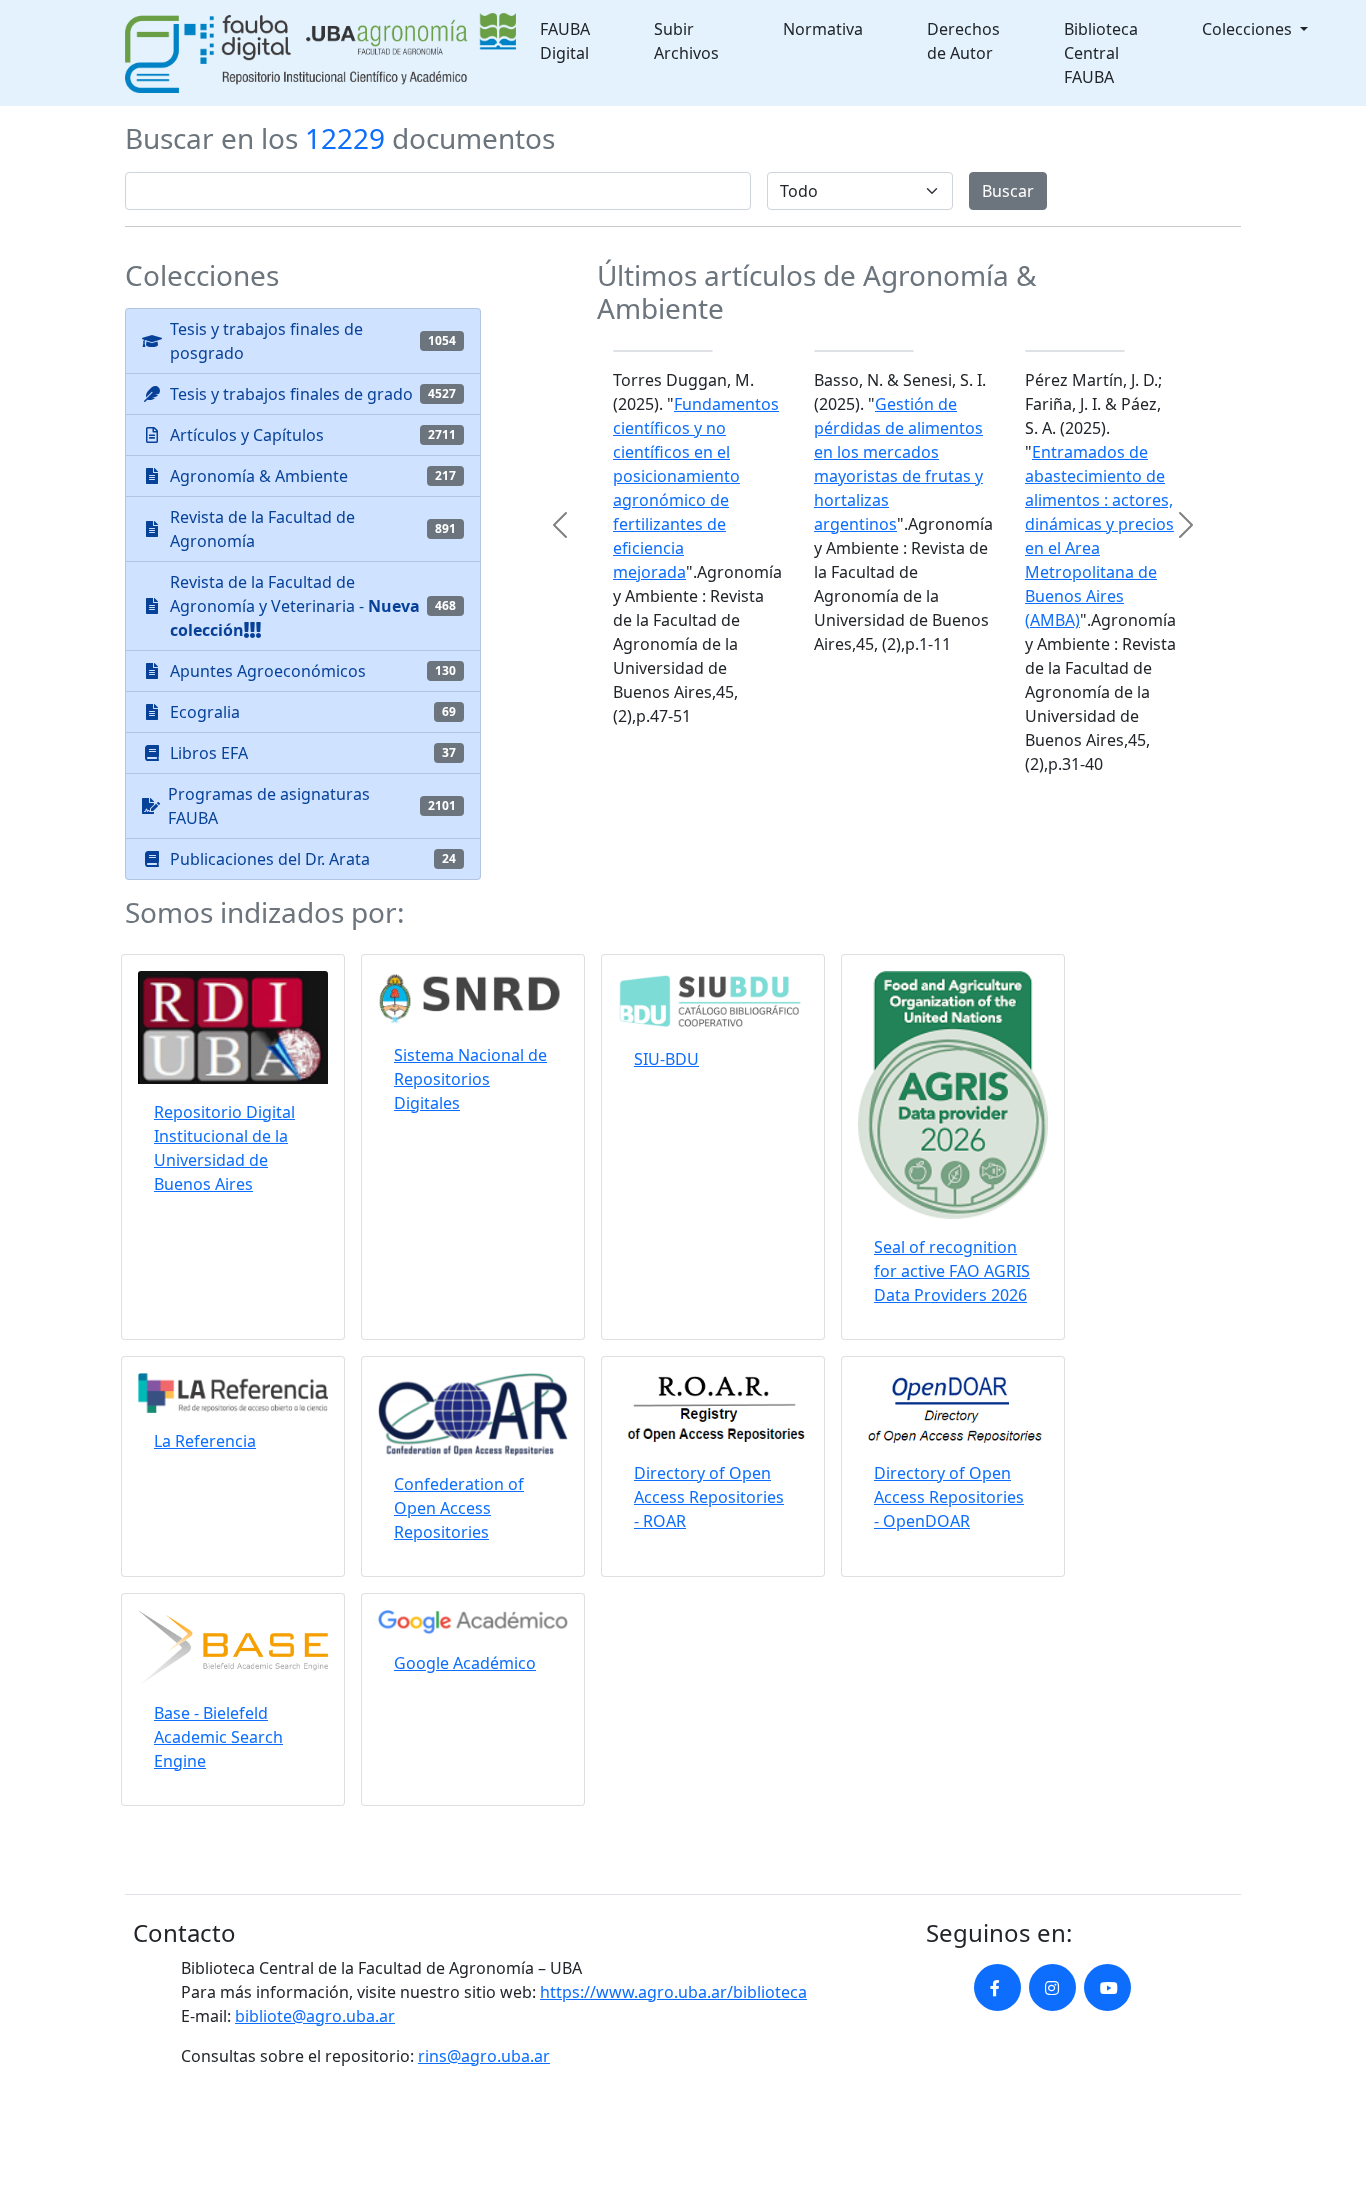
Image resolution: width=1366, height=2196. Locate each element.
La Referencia (205, 1441)
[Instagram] (1052, 1987)
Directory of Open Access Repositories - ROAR (709, 1497)
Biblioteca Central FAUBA (1101, 53)
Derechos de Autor (963, 41)
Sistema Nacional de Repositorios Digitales (470, 1079)
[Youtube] (1107, 1987)
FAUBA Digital (565, 41)
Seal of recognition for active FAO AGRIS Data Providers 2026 (952, 1271)
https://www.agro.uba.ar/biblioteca (673, 1992)
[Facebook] (997, 1987)
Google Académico (465, 1663)
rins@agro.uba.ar (484, 2056)
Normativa (823, 29)
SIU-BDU (666, 1059)
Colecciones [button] (1249, 29)
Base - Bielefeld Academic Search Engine (218, 1737)
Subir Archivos (686, 41)
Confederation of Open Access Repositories (459, 1508)
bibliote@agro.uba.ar (315, 2016)
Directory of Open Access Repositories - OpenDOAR (949, 1497)
